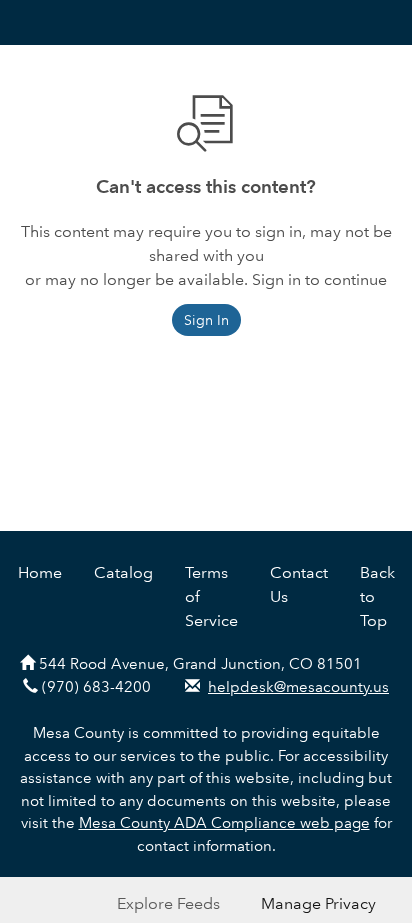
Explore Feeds (168, 903)
